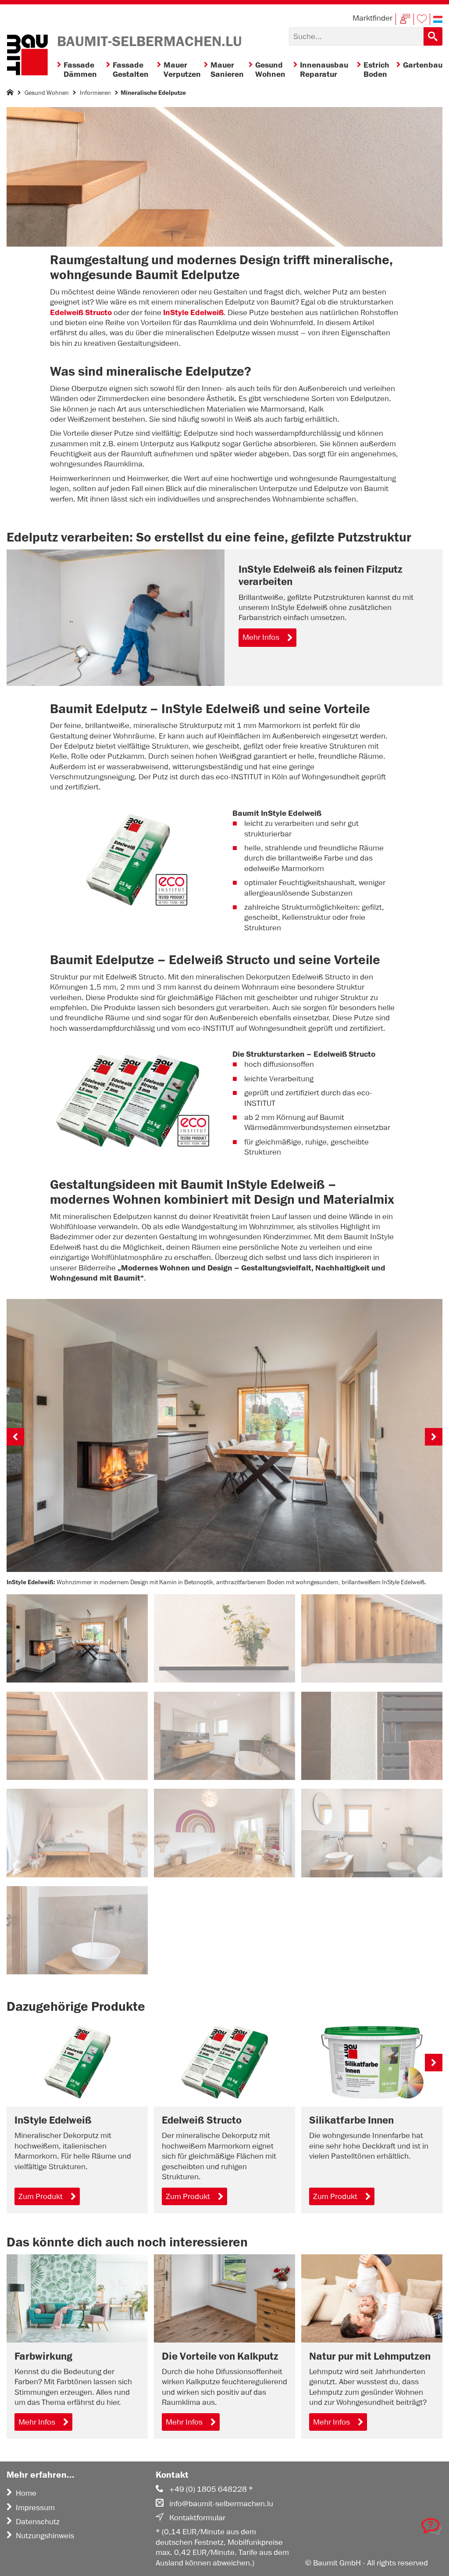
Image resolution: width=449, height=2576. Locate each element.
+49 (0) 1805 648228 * (211, 2489)
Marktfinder (372, 18)
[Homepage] (10, 94)
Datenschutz (38, 2522)
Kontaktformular (197, 2518)
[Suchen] (433, 36)
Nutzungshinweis (45, 2536)
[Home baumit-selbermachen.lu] (27, 56)
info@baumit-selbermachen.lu (221, 2504)
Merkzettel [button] (422, 19)
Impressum (35, 2508)
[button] (438, 19)
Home (26, 2493)
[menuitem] (82, 70)
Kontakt (405, 19)
